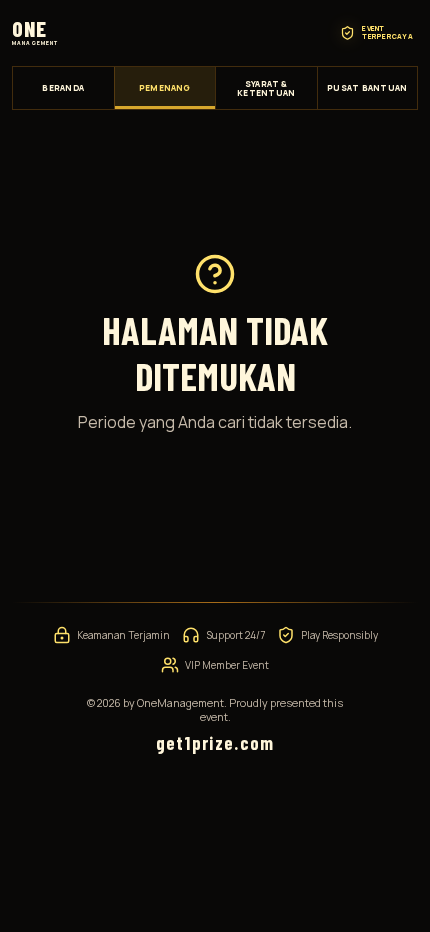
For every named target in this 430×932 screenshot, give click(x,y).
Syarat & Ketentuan (266, 88)
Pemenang (165, 87)
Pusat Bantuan (367, 87)
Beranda (63, 87)
